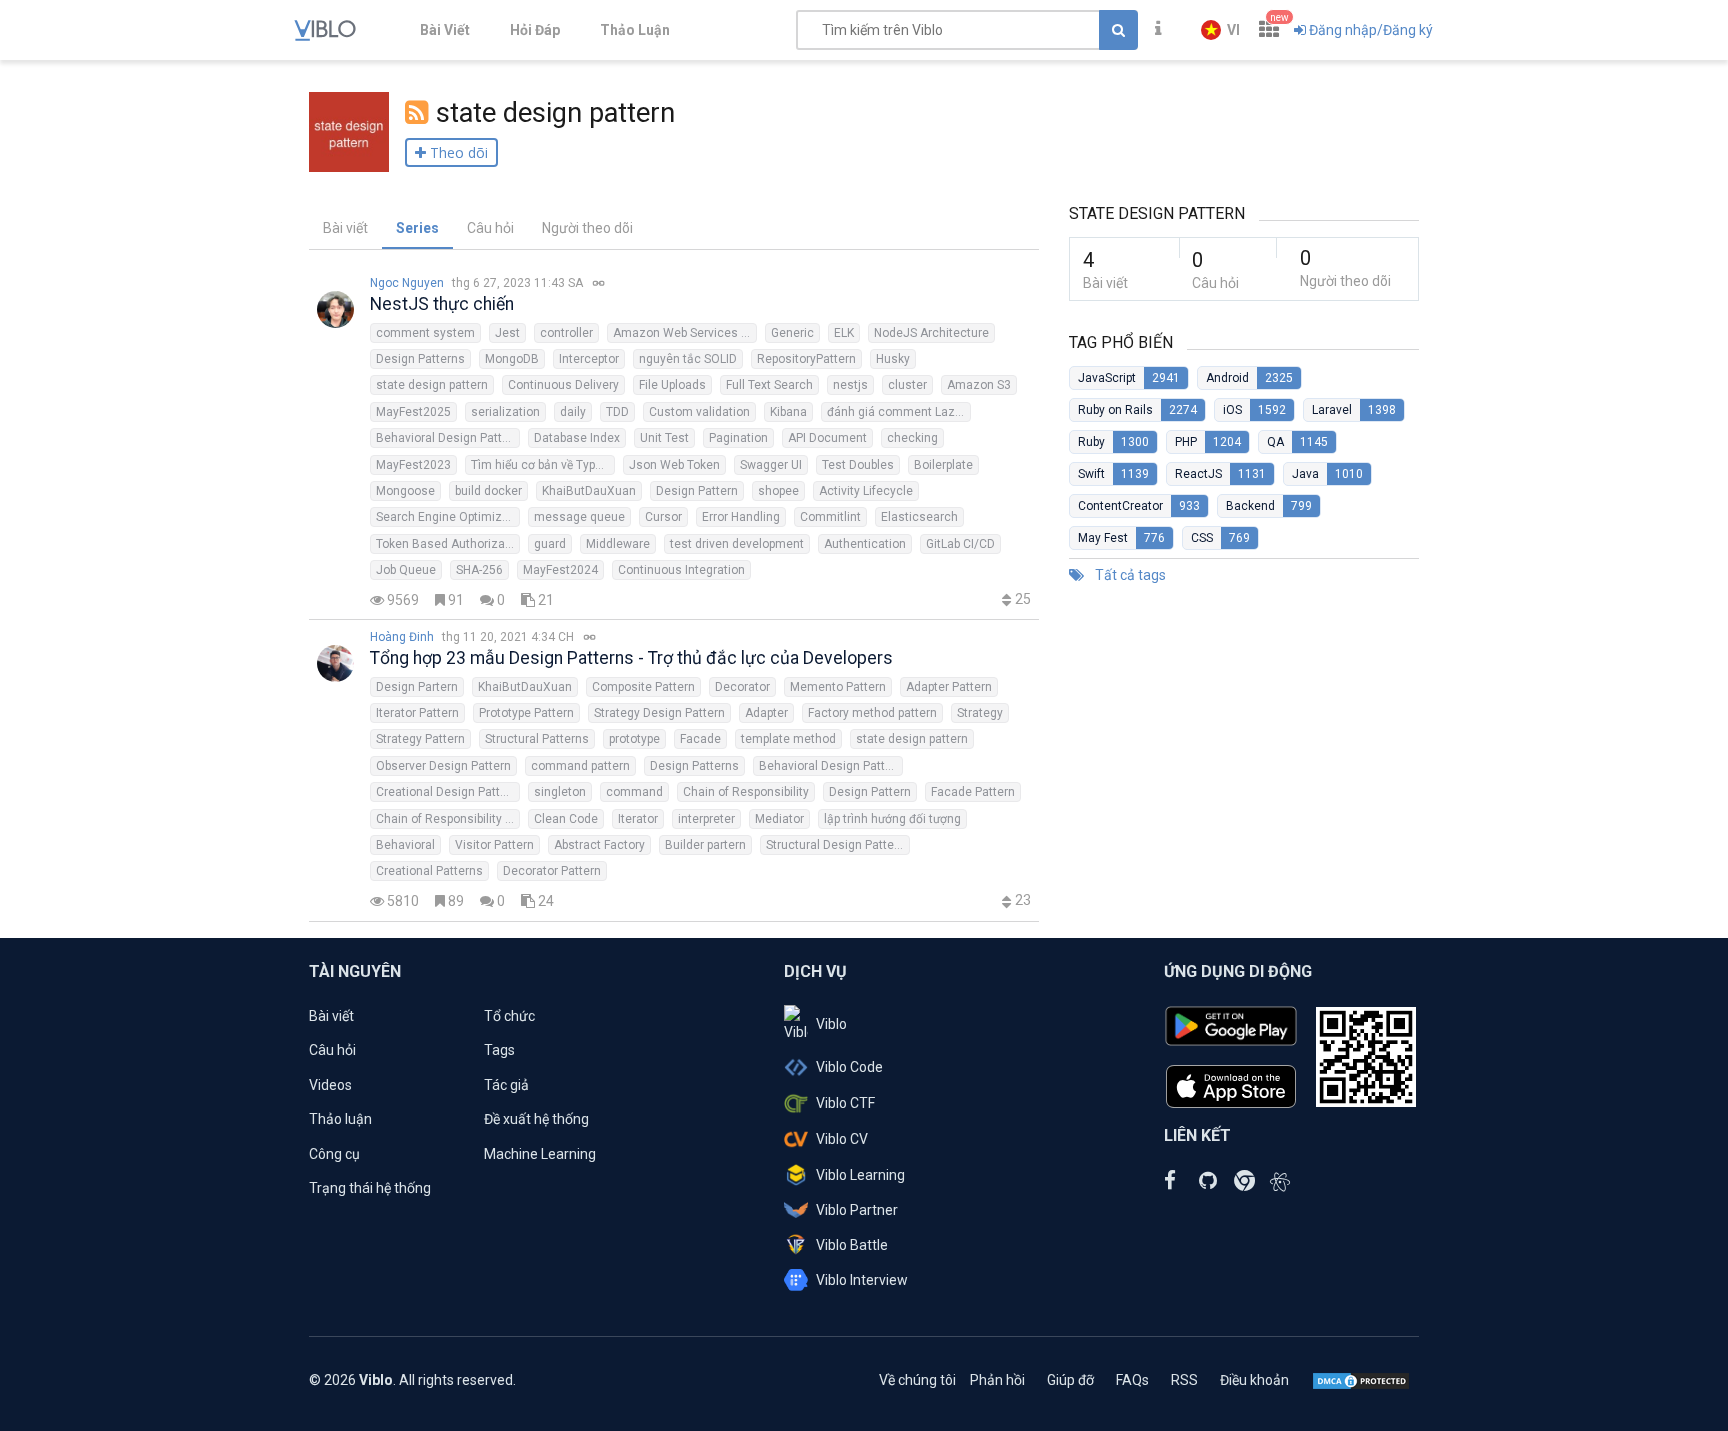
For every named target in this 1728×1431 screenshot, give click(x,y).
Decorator (742, 687)
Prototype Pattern (526, 713)
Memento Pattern (838, 687)
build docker (488, 491)
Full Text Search (769, 385)
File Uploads (672, 385)
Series (417, 228)
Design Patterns (420, 359)
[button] (1220, 30)
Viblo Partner (857, 1210)
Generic (792, 333)
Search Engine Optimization (448, 517)
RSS (1184, 1380)
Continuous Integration (681, 570)
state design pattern (432, 385)
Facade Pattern (973, 792)
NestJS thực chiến (442, 304)
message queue (579, 517)
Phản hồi (997, 1380)
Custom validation (699, 412)
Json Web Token (674, 465)
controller (566, 333)
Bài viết (345, 228)
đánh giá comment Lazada (899, 412)
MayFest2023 (413, 465)
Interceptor (589, 359)
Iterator (638, 819)
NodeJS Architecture (931, 333)
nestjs (850, 385)
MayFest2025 (413, 412)
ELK (844, 333)
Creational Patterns (429, 871)
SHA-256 (479, 570)
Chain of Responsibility (746, 792)
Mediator (779, 819)
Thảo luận (340, 1119)
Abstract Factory (599, 845)
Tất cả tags (1129, 575)
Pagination (738, 438)
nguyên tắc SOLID (688, 359)
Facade (700, 739)
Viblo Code (849, 1067)
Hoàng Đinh (402, 637)
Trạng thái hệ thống (370, 1188)
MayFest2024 (560, 570)
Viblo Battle (852, 1245)
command (634, 792)
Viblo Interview (862, 1280)
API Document (827, 438)
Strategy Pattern (420, 739)
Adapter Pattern (949, 687)
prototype (634, 739)
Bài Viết (445, 30)
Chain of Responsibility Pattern (448, 819)
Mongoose (405, 491)
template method (788, 739)
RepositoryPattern (806, 359)
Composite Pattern (643, 687)
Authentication (865, 544)
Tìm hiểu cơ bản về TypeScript (543, 465)
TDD (617, 412)
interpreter (706, 819)
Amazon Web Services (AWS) (685, 333)
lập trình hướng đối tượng (892, 819)
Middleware (618, 544)
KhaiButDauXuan (589, 491)
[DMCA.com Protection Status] (1361, 1380)
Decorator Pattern (552, 871)
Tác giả (506, 1085)
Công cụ (334, 1154)
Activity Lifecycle (866, 491)
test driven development (737, 544)
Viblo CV (842, 1139)
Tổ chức (509, 1016)
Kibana (788, 412)
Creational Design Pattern (447, 792)
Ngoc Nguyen (407, 283)
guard (550, 544)
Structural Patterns (537, 739)
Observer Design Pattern (443, 766)
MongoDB (512, 359)
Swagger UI (771, 465)
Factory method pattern (872, 713)
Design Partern (417, 687)
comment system (425, 333)
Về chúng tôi (917, 1380)
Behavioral (405, 845)
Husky (893, 359)
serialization (505, 412)
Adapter (766, 713)
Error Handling (741, 517)
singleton (560, 792)
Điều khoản (1254, 1380)
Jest (507, 333)
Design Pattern (697, 491)
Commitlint (830, 517)
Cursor (663, 517)
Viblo (831, 1024)
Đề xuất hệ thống (536, 1119)
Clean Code (566, 819)
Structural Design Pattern (835, 845)
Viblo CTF (845, 1103)
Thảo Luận (635, 30)
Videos (330, 1085)
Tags (499, 1050)
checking (912, 438)
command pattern (580, 766)
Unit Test (664, 438)
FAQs (1132, 1380)
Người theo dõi (587, 228)
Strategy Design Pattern (659, 713)
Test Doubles (858, 465)
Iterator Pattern (417, 713)
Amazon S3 (979, 385)
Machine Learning (540, 1154)
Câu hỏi (490, 228)
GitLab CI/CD (960, 544)
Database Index (577, 438)
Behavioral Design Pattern (448, 438)
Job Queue (406, 570)
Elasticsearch (919, 517)
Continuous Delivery (563, 385)
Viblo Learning (860, 1175)
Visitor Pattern (494, 845)
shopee (778, 491)
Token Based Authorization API (448, 544)
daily (573, 412)
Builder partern (705, 845)
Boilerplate (943, 465)
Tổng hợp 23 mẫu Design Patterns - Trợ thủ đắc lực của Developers (631, 658)
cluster (907, 385)
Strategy (980, 713)
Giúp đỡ (1070, 1380)
